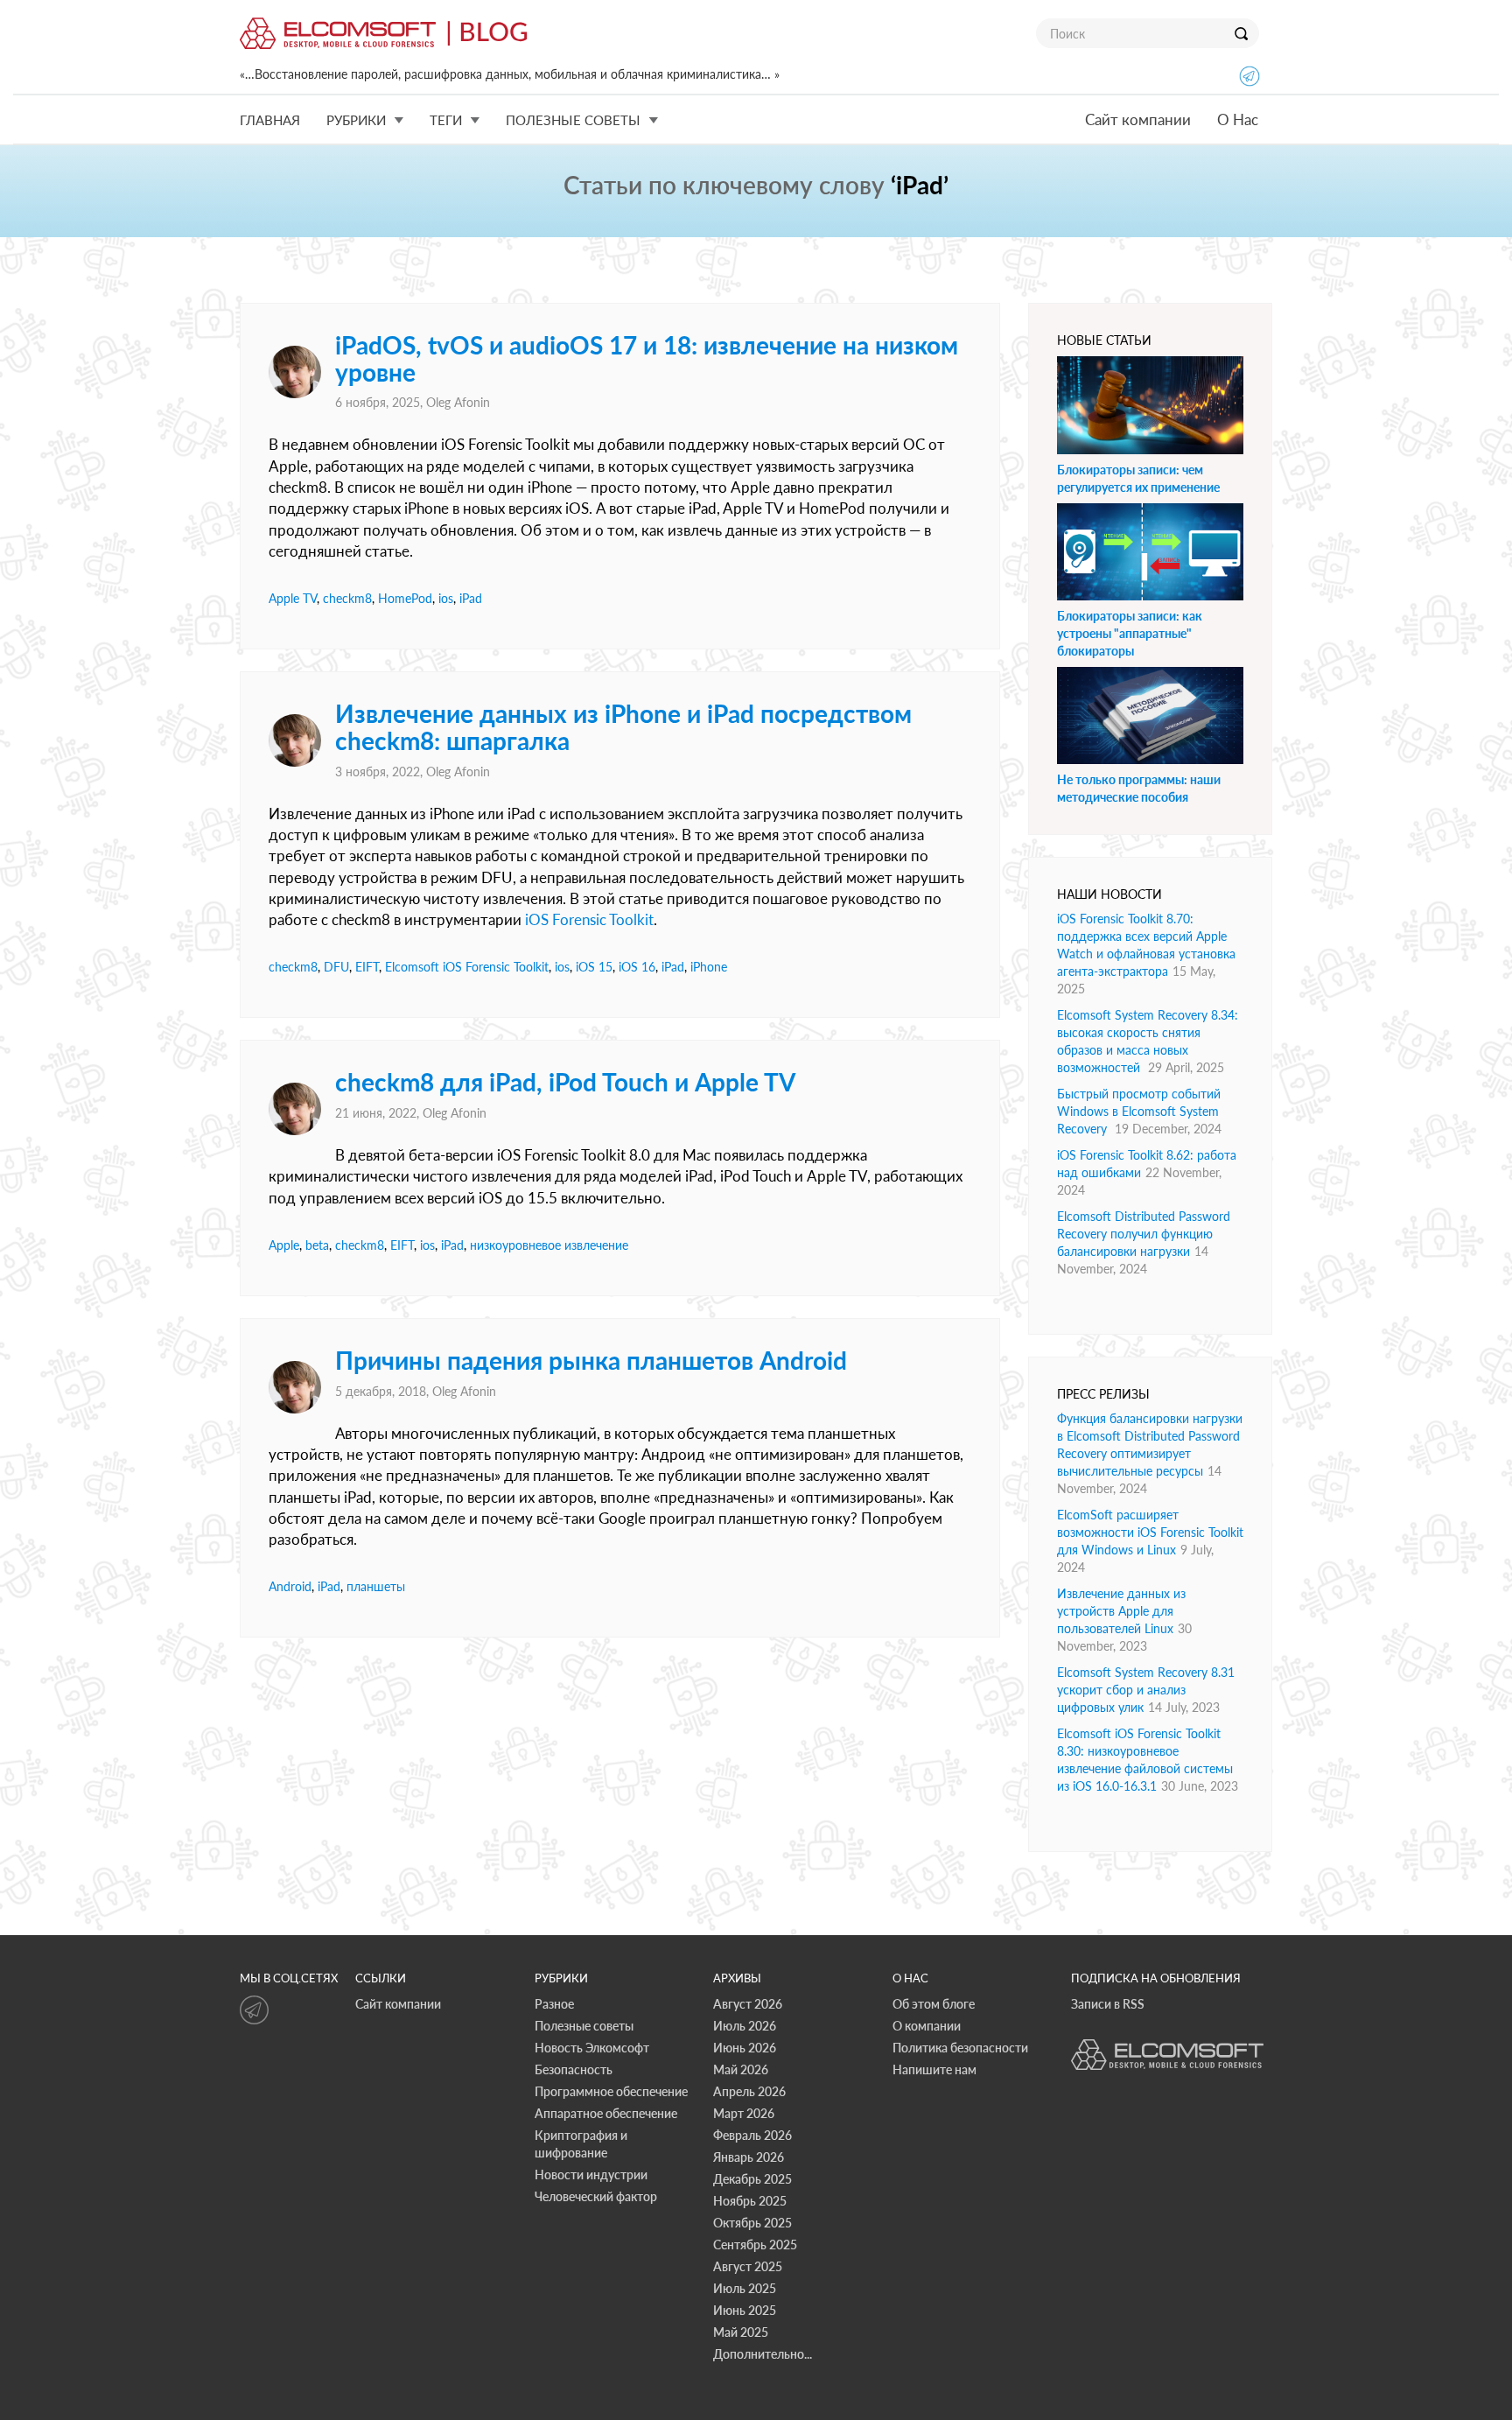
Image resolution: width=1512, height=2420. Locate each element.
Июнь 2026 (745, 2048)
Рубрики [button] (356, 120)
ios (446, 598)
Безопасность (574, 2069)
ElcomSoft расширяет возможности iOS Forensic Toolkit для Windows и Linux (1150, 1532)
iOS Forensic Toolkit (589, 919)
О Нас (1238, 119)
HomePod (405, 598)
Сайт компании (1138, 119)
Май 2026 (741, 2069)
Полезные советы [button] (573, 120)
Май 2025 (741, 2332)
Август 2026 (748, 2004)
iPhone (709, 967)
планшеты (376, 1586)
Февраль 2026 (752, 2135)
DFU (336, 967)
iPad (471, 598)
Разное (554, 2004)
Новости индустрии (591, 2174)
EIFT (367, 967)
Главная (270, 120)
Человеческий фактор (596, 2196)
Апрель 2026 (749, 2091)
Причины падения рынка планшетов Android (591, 1360)
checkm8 (347, 598)
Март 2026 (744, 2113)
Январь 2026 (749, 2157)
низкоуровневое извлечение (549, 1245)
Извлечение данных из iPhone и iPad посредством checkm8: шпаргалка (623, 727)
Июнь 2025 (745, 2310)
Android (290, 1586)
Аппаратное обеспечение (606, 2113)
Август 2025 (748, 2266)
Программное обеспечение (611, 2091)
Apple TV (293, 598)
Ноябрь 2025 (750, 2201)
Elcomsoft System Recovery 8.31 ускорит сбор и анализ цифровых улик (1146, 1690)
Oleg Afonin (458, 402)
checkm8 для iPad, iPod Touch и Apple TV (565, 1082)
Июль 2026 (745, 2026)
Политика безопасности (960, 2048)
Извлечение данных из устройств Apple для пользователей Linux (1121, 1611)
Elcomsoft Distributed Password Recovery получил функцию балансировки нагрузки (1144, 1234)
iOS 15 (594, 967)
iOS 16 (637, 967)
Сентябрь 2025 (755, 2245)
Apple (284, 1245)
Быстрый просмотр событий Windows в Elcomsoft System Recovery (1139, 1111)
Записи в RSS (1108, 2004)
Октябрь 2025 (752, 2223)
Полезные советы (584, 2026)
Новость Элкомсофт (592, 2048)
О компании (927, 2026)
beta (317, 1245)
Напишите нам (934, 2069)
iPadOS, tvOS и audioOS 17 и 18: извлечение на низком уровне (647, 358)
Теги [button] (446, 120)
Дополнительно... (763, 2354)
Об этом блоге (934, 2004)
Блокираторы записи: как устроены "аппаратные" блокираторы (1130, 633)
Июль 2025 (745, 2288)
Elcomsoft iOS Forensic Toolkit (467, 967)
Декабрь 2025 (752, 2179)
